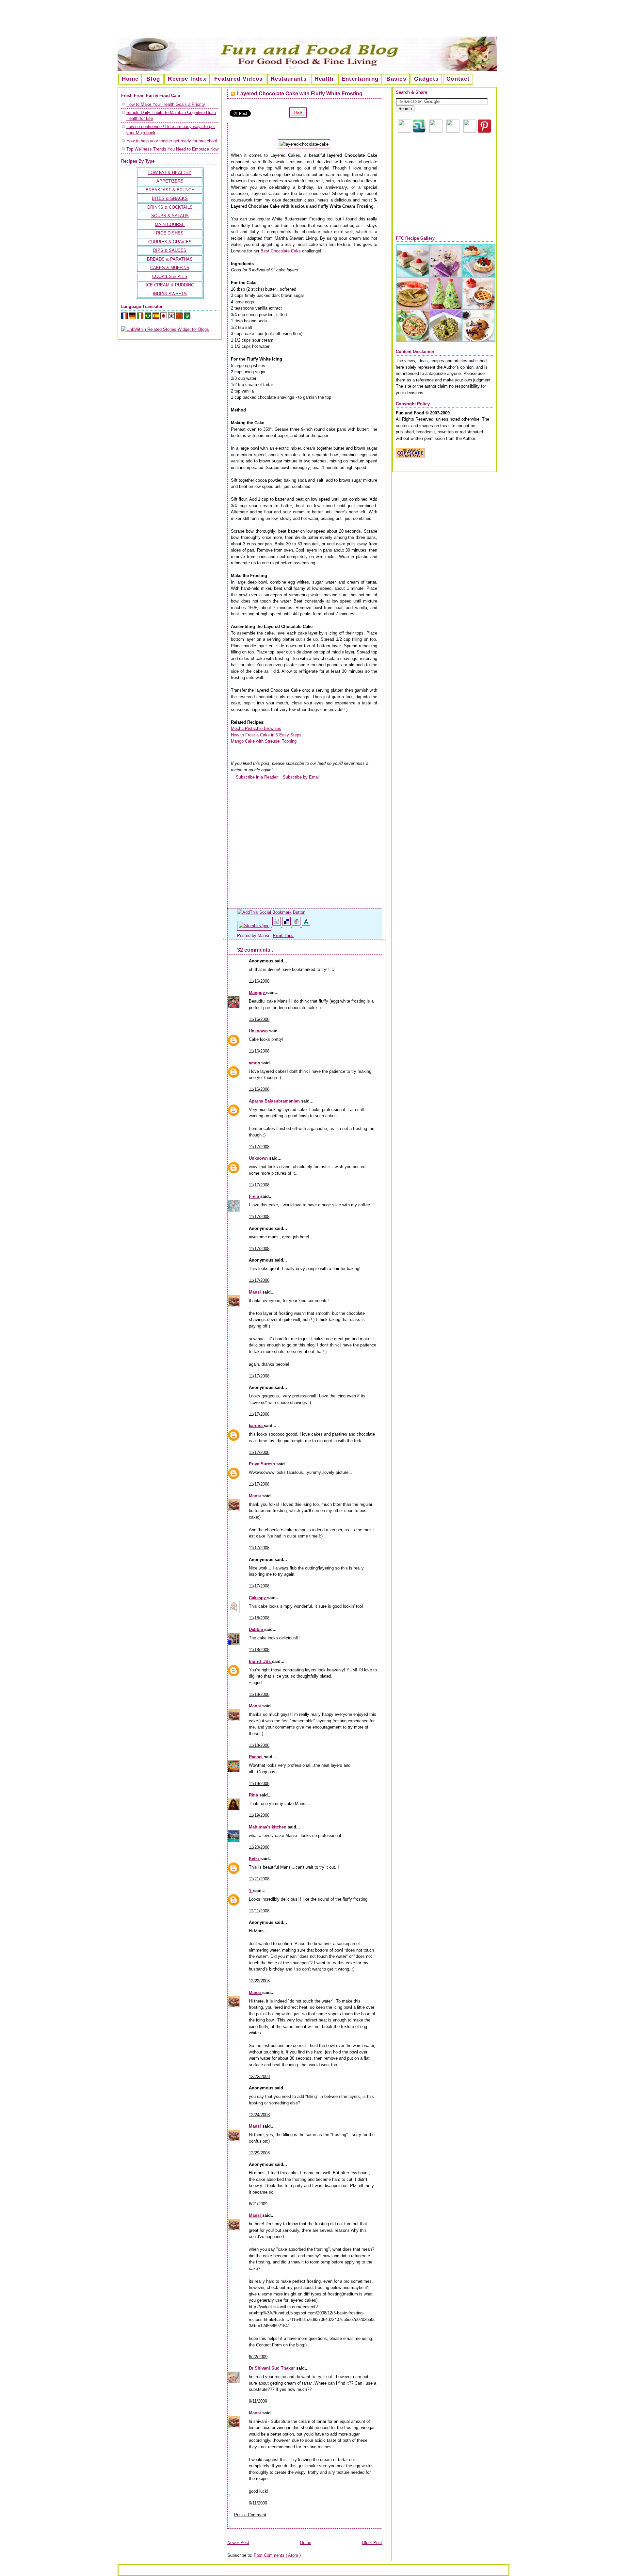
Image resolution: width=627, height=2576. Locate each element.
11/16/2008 (259, 981)
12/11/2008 (259, 1911)
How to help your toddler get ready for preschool (172, 141)
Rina (254, 1795)
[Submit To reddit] (297, 926)
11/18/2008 (259, 1618)
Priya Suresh (263, 1464)
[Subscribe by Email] (280, 777)
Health (324, 79)
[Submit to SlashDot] (306, 926)
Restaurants (289, 79)
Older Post (372, 2543)
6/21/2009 (258, 2204)
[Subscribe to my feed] (233, 777)
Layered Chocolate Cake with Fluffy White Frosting (300, 94)
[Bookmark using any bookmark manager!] (271, 912)
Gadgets (426, 79)
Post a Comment (250, 2515)
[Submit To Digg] (277, 926)
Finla (255, 1196)
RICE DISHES (170, 233)
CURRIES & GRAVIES (170, 242)
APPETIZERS (170, 181)
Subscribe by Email (301, 777)
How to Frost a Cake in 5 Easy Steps (266, 735)
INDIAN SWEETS (170, 294)
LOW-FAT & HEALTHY (170, 173)
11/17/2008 (259, 1147)
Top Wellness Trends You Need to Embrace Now (172, 149)
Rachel (256, 1757)
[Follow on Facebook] (453, 131)
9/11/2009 (258, 2401)
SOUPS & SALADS (170, 216)
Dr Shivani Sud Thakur (273, 2368)
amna (255, 1063)
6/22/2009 (258, 2357)
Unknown (259, 1031)
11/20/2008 (259, 1847)
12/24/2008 (259, 2115)
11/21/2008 (259, 1879)
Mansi (256, 1292)
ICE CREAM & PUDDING (170, 285)
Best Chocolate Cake (281, 251)
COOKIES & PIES (170, 276)
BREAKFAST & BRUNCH (170, 190)
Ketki (255, 1859)
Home (130, 79)
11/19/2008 (259, 1784)
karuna (256, 1426)
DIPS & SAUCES (170, 250)
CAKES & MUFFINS (170, 268)
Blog (153, 79)
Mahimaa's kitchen (268, 1827)
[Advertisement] (313, 21)
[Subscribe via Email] (436, 131)
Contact (458, 79)
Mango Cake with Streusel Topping (264, 741)
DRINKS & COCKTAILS (170, 207)
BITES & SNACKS (170, 198)
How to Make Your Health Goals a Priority (166, 104)
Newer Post (238, 2543)
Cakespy (258, 1598)
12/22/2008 (259, 1981)
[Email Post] (295, 935)
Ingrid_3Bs (260, 1661)
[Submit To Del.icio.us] (287, 926)
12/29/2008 (259, 2153)
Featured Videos (239, 79)
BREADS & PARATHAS (170, 259)
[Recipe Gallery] (446, 341)
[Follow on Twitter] (470, 131)
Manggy (257, 993)
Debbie (257, 1629)
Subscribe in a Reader (257, 777)
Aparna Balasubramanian (275, 1101)
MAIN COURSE (170, 225)
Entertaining (360, 79)
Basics (396, 79)
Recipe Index (187, 79)
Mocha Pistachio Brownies (256, 728)
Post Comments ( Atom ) (277, 2555)
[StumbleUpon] (255, 926)
